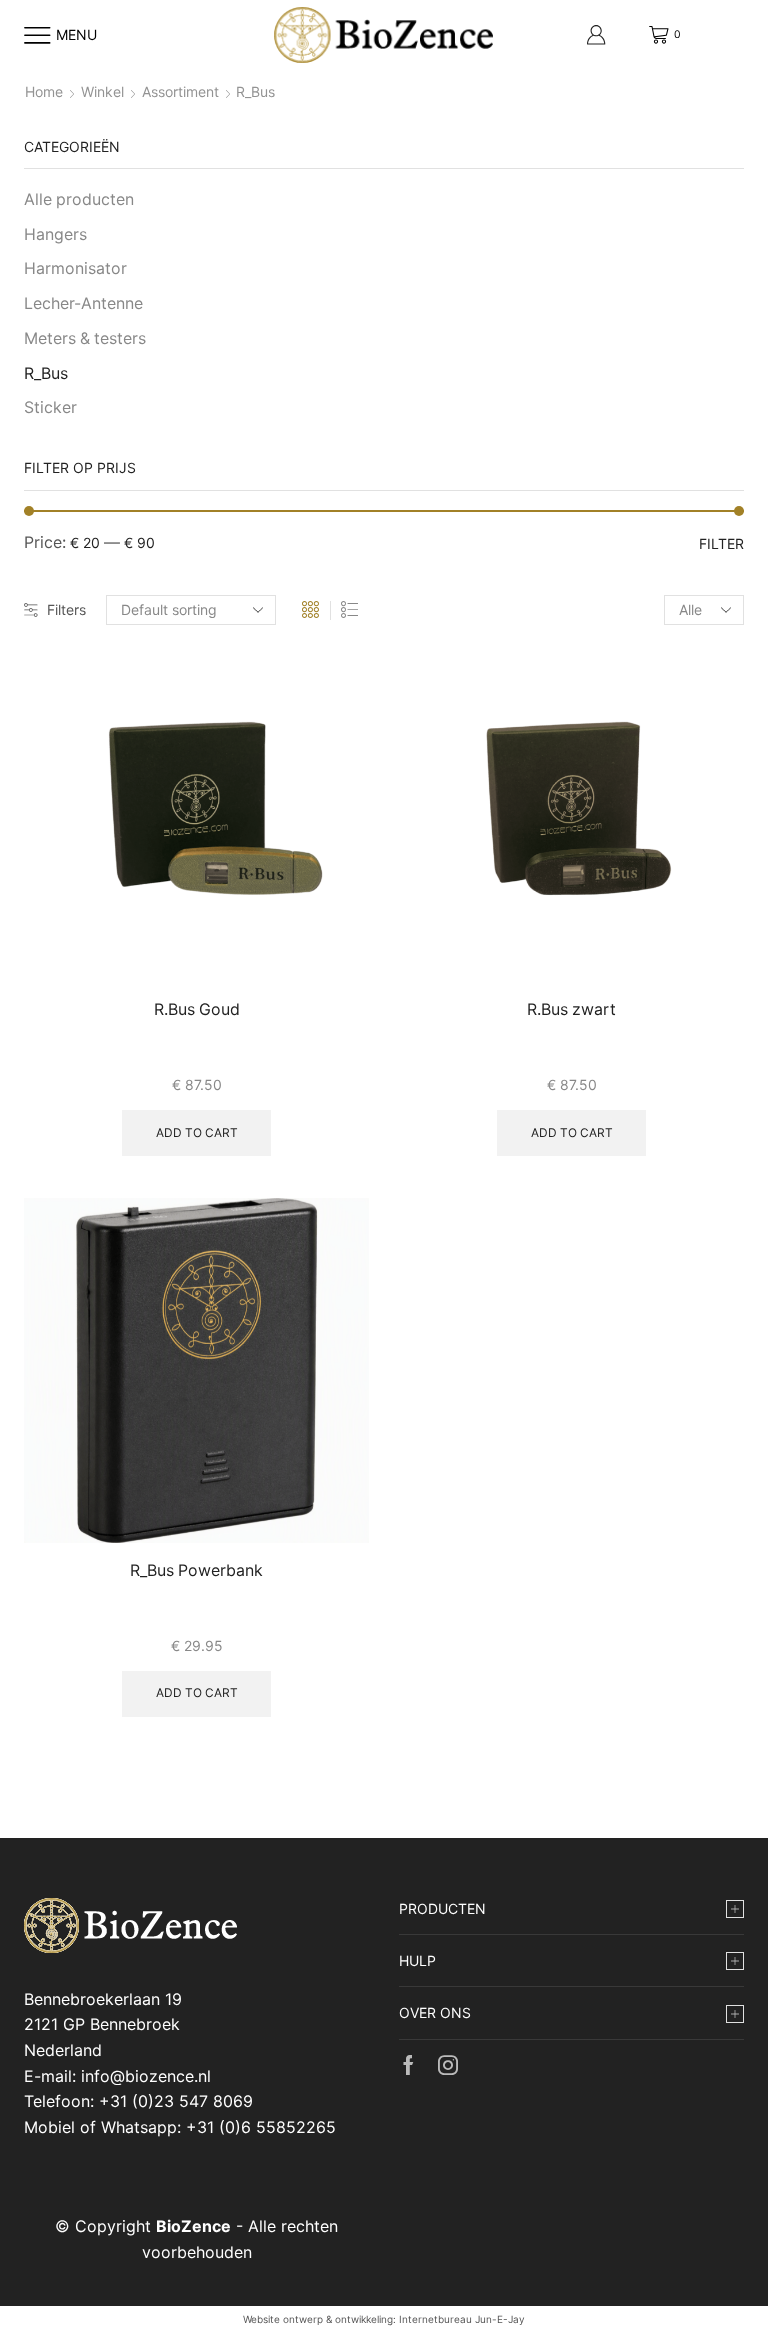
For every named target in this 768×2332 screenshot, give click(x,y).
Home (44, 91)
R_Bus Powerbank (196, 1570)
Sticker (50, 407)
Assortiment (180, 91)
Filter (721, 543)
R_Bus (46, 373)
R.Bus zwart (571, 1009)
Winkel (102, 91)
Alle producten (79, 199)
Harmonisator (75, 268)
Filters (66, 609)
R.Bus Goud (197, 1009)
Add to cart (197, 1132)
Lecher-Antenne (83, 303)
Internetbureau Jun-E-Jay (462, 2319)
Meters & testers (85, 338)
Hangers (55, 234)
